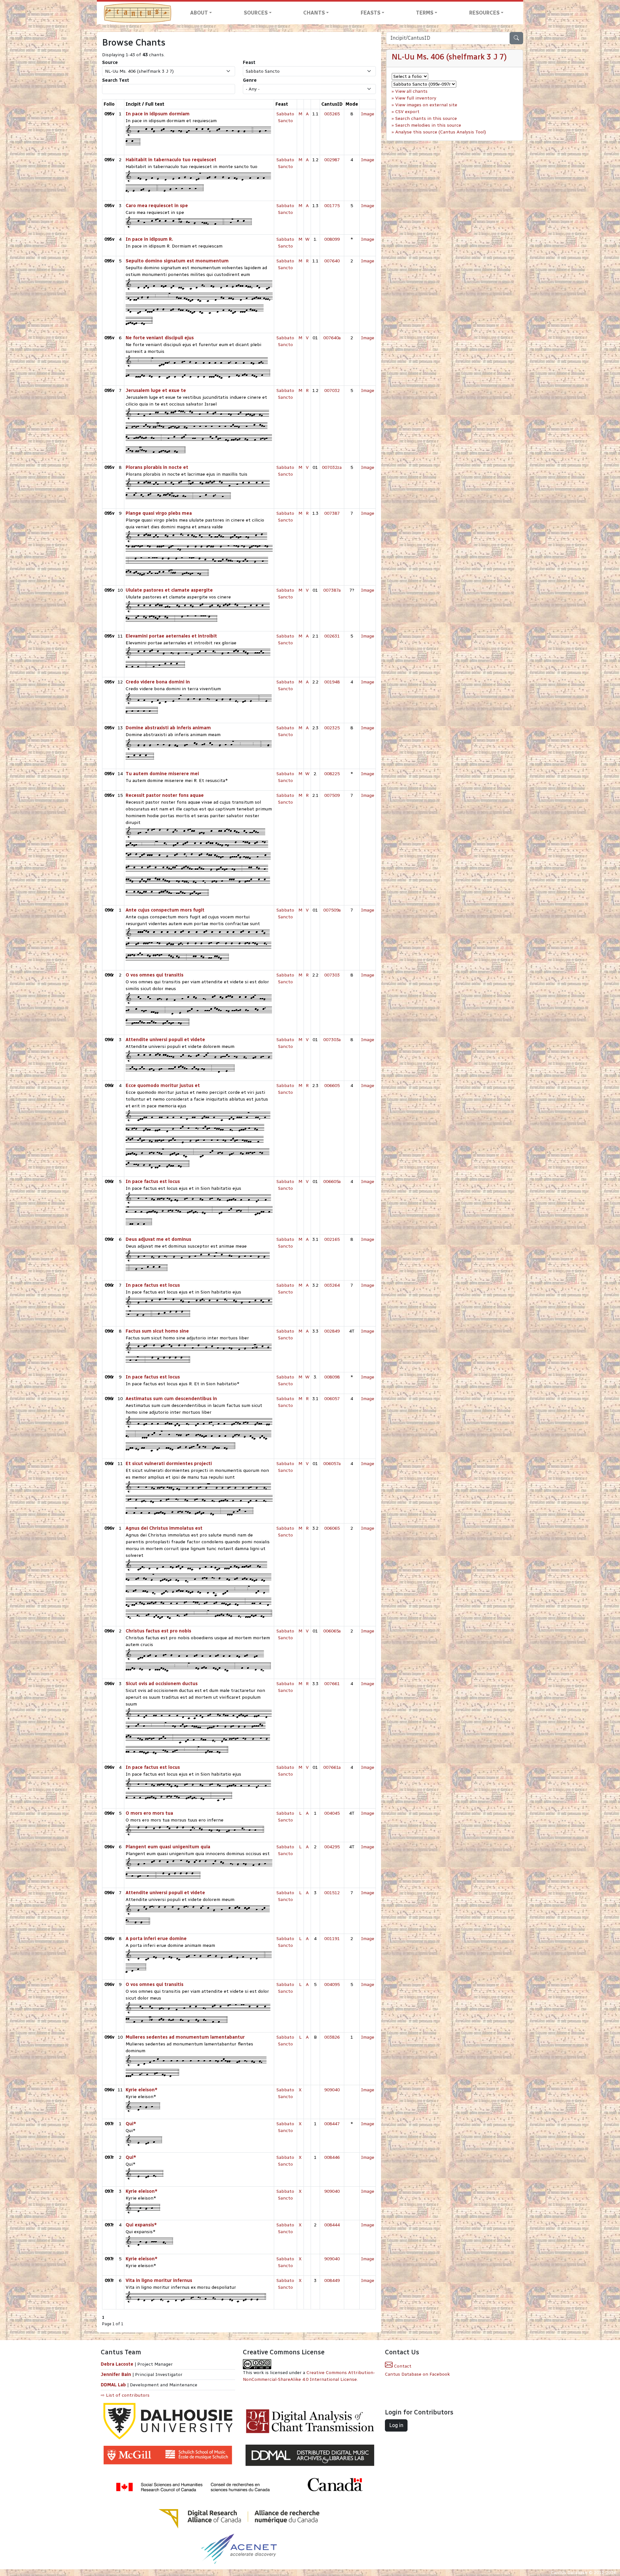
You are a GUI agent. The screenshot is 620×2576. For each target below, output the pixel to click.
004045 (332, 1813)
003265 (332, 114)
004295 (332, 1847)
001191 (332, 1939)
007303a (332, 1040)
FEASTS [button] (371, 13)
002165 (332, 1239)
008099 (332, 239)
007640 (332, 261)
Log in (396, 2425)
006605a (332, 1182)
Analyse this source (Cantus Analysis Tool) (441, 132)
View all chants (411, 91)
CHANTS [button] (314, 13)
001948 (332, 682)
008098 (332, 1377)
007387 (332, 513)
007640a (332, 338)
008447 (332, 2124)
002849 (332, 1331)
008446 (332, 2157)
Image (368, 114)
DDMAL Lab (113, 2385)
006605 (332, 1086)
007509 (332, 795)
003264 (332, 1285)
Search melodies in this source (428, 125)
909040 (332, 2090)
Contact (402, 2366)
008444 (332, 2225)
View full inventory (416, 98)
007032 (332, 391)
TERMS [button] (425, 13)
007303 (332, 975)
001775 (332, 206)
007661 (332, 1684)
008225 (332, 774)
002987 (332, 160)
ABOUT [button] (199, 13)
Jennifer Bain (117, 2375)
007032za (332, 467)
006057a (332, 1464)
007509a (332, 910)
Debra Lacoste (117, 2364)
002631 (332, 636)
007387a (332, 590)
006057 (332, 1399)
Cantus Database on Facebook (417, 2374)
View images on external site (426, 105)
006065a (332, 1631)
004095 (332, 1985)
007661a (332, 1767)
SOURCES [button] (256, 13)
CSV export (407, 112)
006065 (332, 1528)
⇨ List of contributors (125, 2395)
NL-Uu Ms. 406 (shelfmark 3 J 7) (449, 57)
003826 (332, 2037)
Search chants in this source (426, 118)
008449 (332, 2280)
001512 (332, 1893)
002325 (332, 728)
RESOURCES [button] (484, 13)
